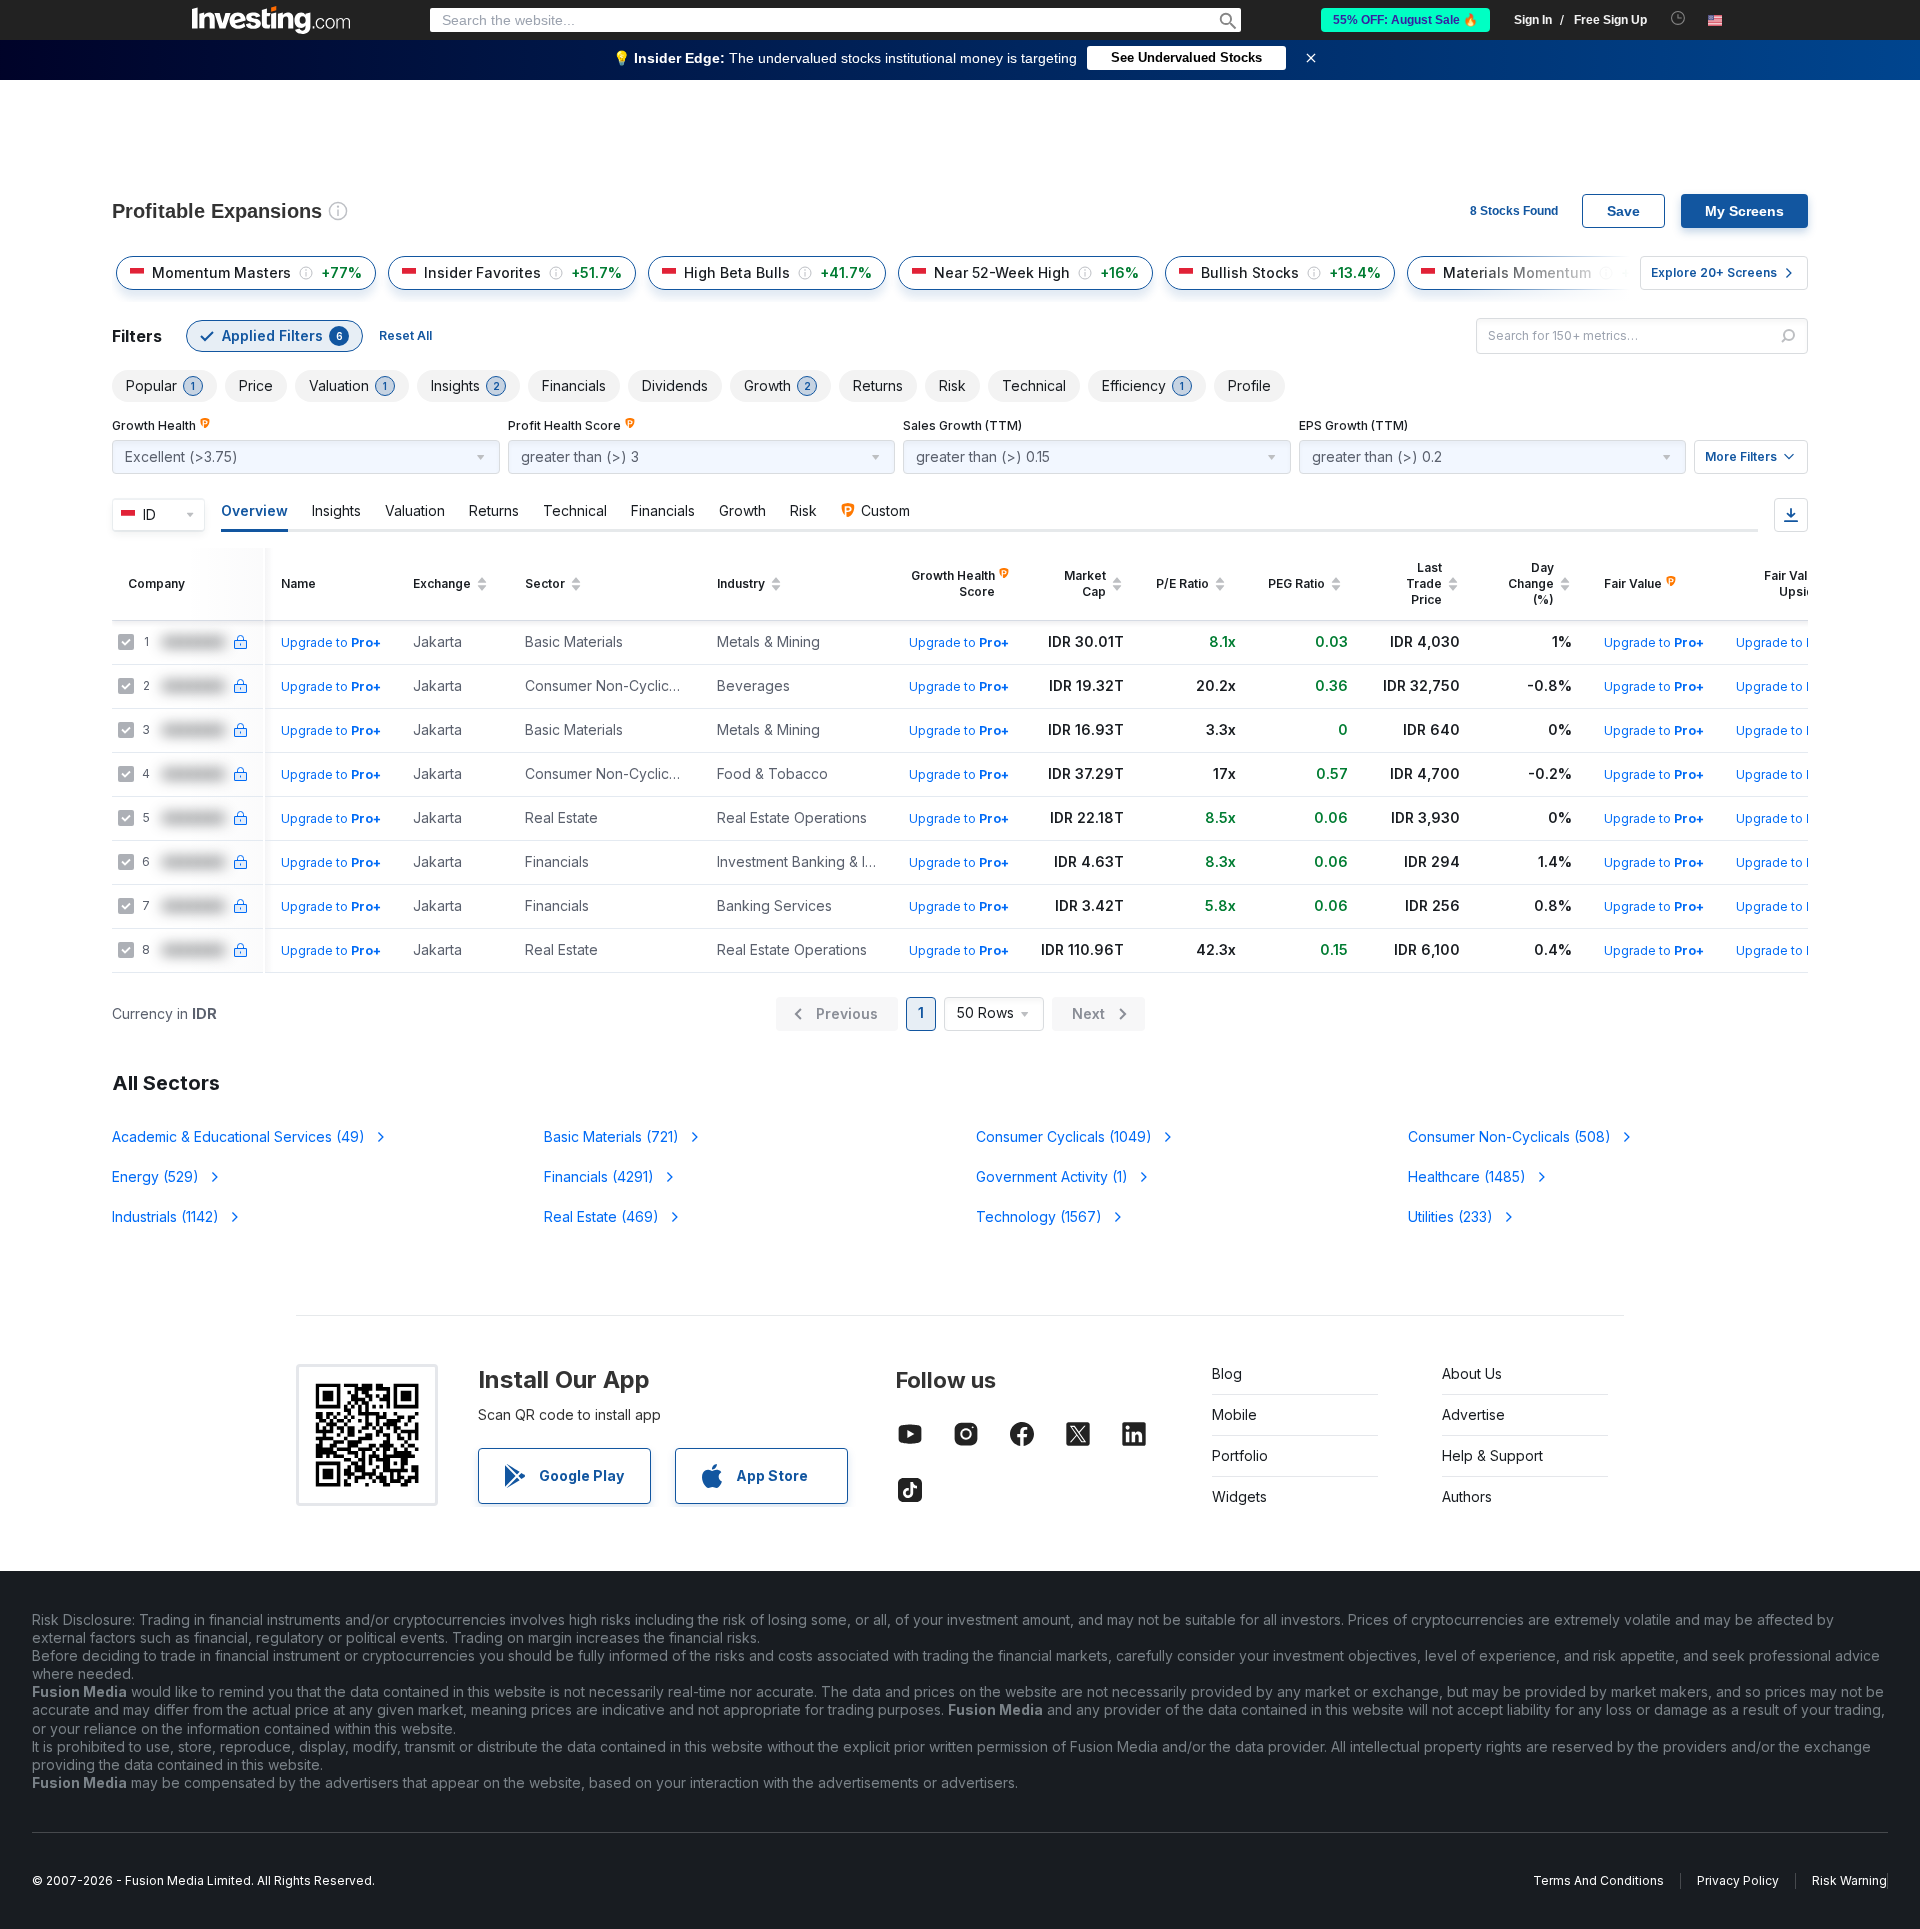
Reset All (405, 335)
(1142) (165, 1216)
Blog (1227, 1373)
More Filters (1741, 456)
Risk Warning (1849, 1880)
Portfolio (1240, 1455)
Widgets (1239, 1496)
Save (1623, 211)
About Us (1472, 1373)
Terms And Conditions (1598, 1880)
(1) (1052, 1176)
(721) (611, 1136)
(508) (1509, 1136)
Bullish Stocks (1250, 272)
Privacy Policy (1738, 1880)
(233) (1450, 1216)
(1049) (1064, 1136)
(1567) (1039, 1216)
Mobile (1234, 1414)
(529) (155, 1176)
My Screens (1744, 211)
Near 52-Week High (1002, 272)
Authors (1467, 1496)
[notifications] (1678, 18)
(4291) (599, 1176)
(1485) (1467, 1176)
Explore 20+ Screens (1714, 272)
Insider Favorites (482, 272)
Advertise (1473, 1414)
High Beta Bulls (737, 272)
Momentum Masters (221, 272)
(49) (238, 1136)
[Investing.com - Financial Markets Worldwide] (271, 20)
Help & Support (1492, 1455)
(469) (601, 1216)
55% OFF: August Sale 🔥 (1405, 20)
